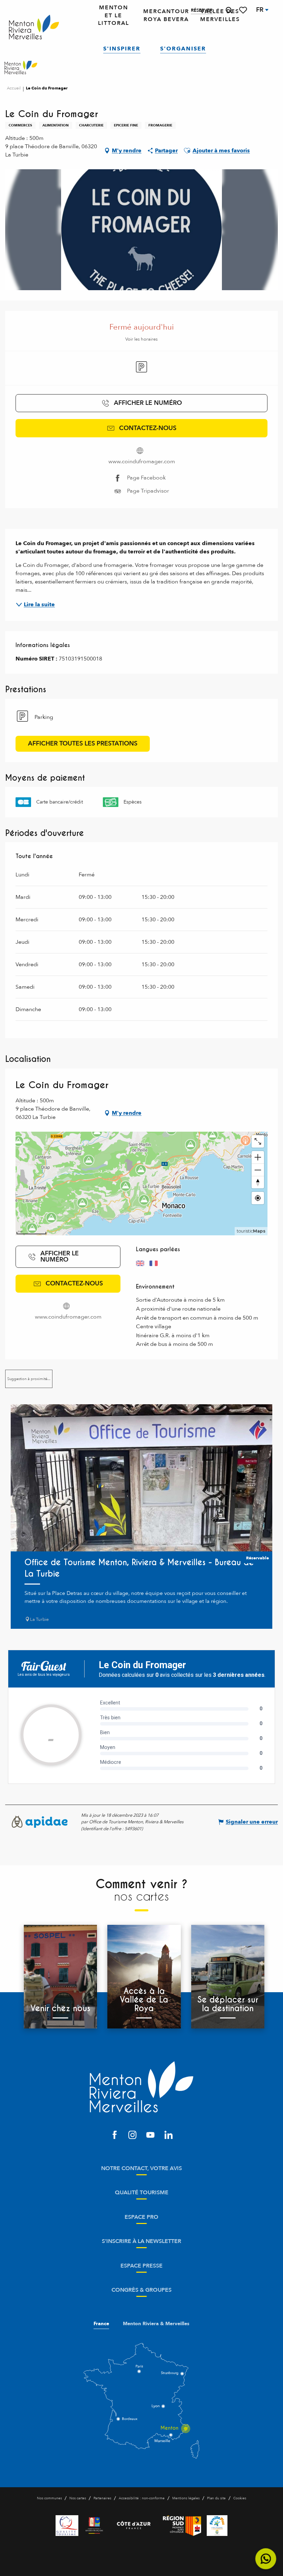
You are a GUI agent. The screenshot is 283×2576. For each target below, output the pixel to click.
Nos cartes (78, 2498)
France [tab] (101, 2324)
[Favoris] (244, 10)
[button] (229, 10)
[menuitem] (34, 27)
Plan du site (216, 2498)
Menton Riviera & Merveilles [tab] (156, 2324)
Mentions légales (186, 2498)
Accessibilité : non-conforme (142, 2498)
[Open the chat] (266, 2559)
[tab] (29, 1379)
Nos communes (49, 2498)
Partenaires (102, 2498)
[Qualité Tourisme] (67, 2526)
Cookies (240, 2498)
